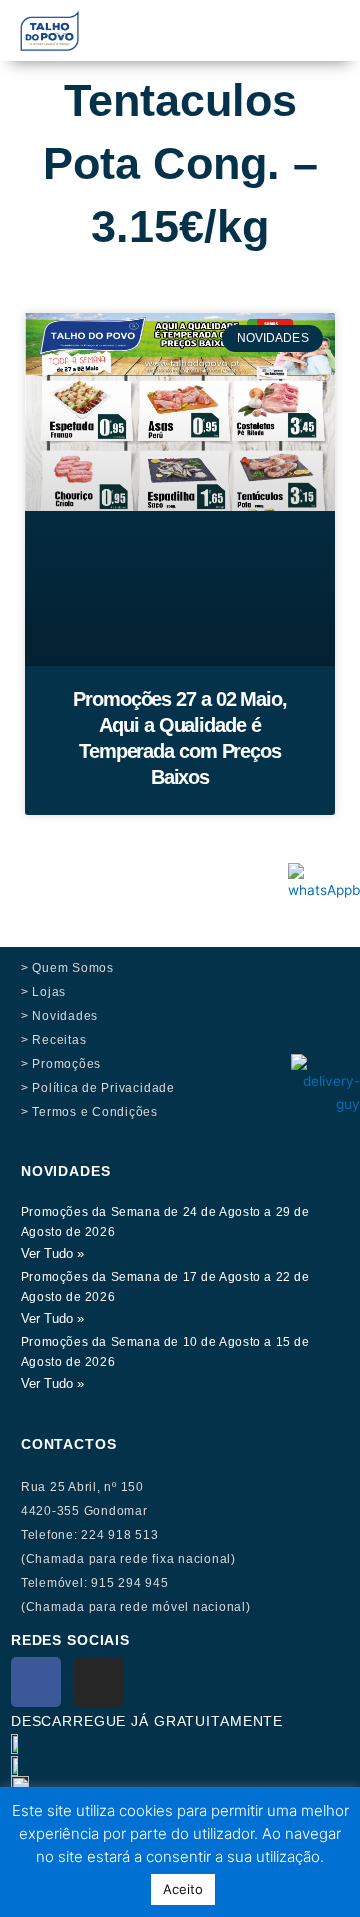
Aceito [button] (183, 1889)
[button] (244, 21)
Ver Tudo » (52, 1253)
